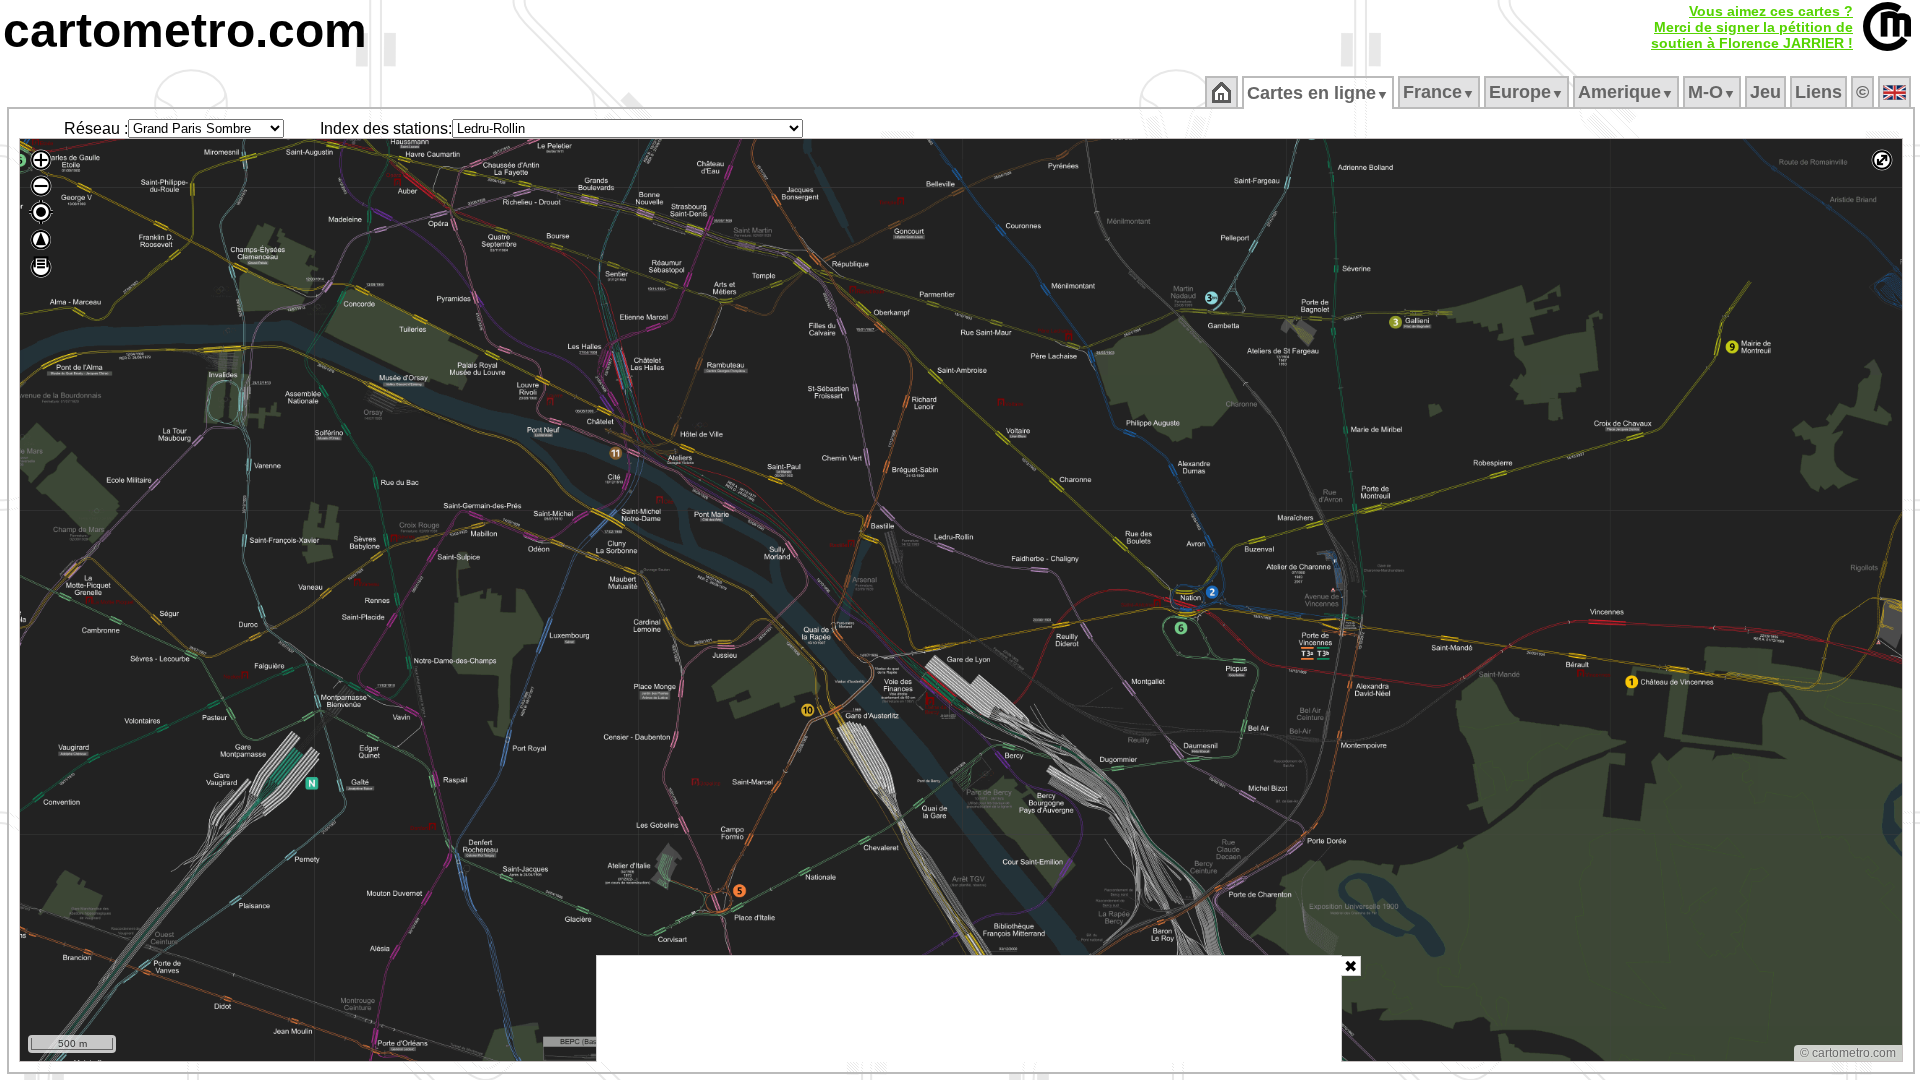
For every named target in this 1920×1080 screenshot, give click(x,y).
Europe (1526, 92)
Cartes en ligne (1318, 93)
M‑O (1712, 92)
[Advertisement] (969, 1009)
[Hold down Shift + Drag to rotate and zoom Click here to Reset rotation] (41, 240)
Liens (1818, 92)
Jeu (1765, 92)
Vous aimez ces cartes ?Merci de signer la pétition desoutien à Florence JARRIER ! (1752, 27)
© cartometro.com (1848, 1053)
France (1439, 92)
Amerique (1626, 92)
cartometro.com (185, 30)
